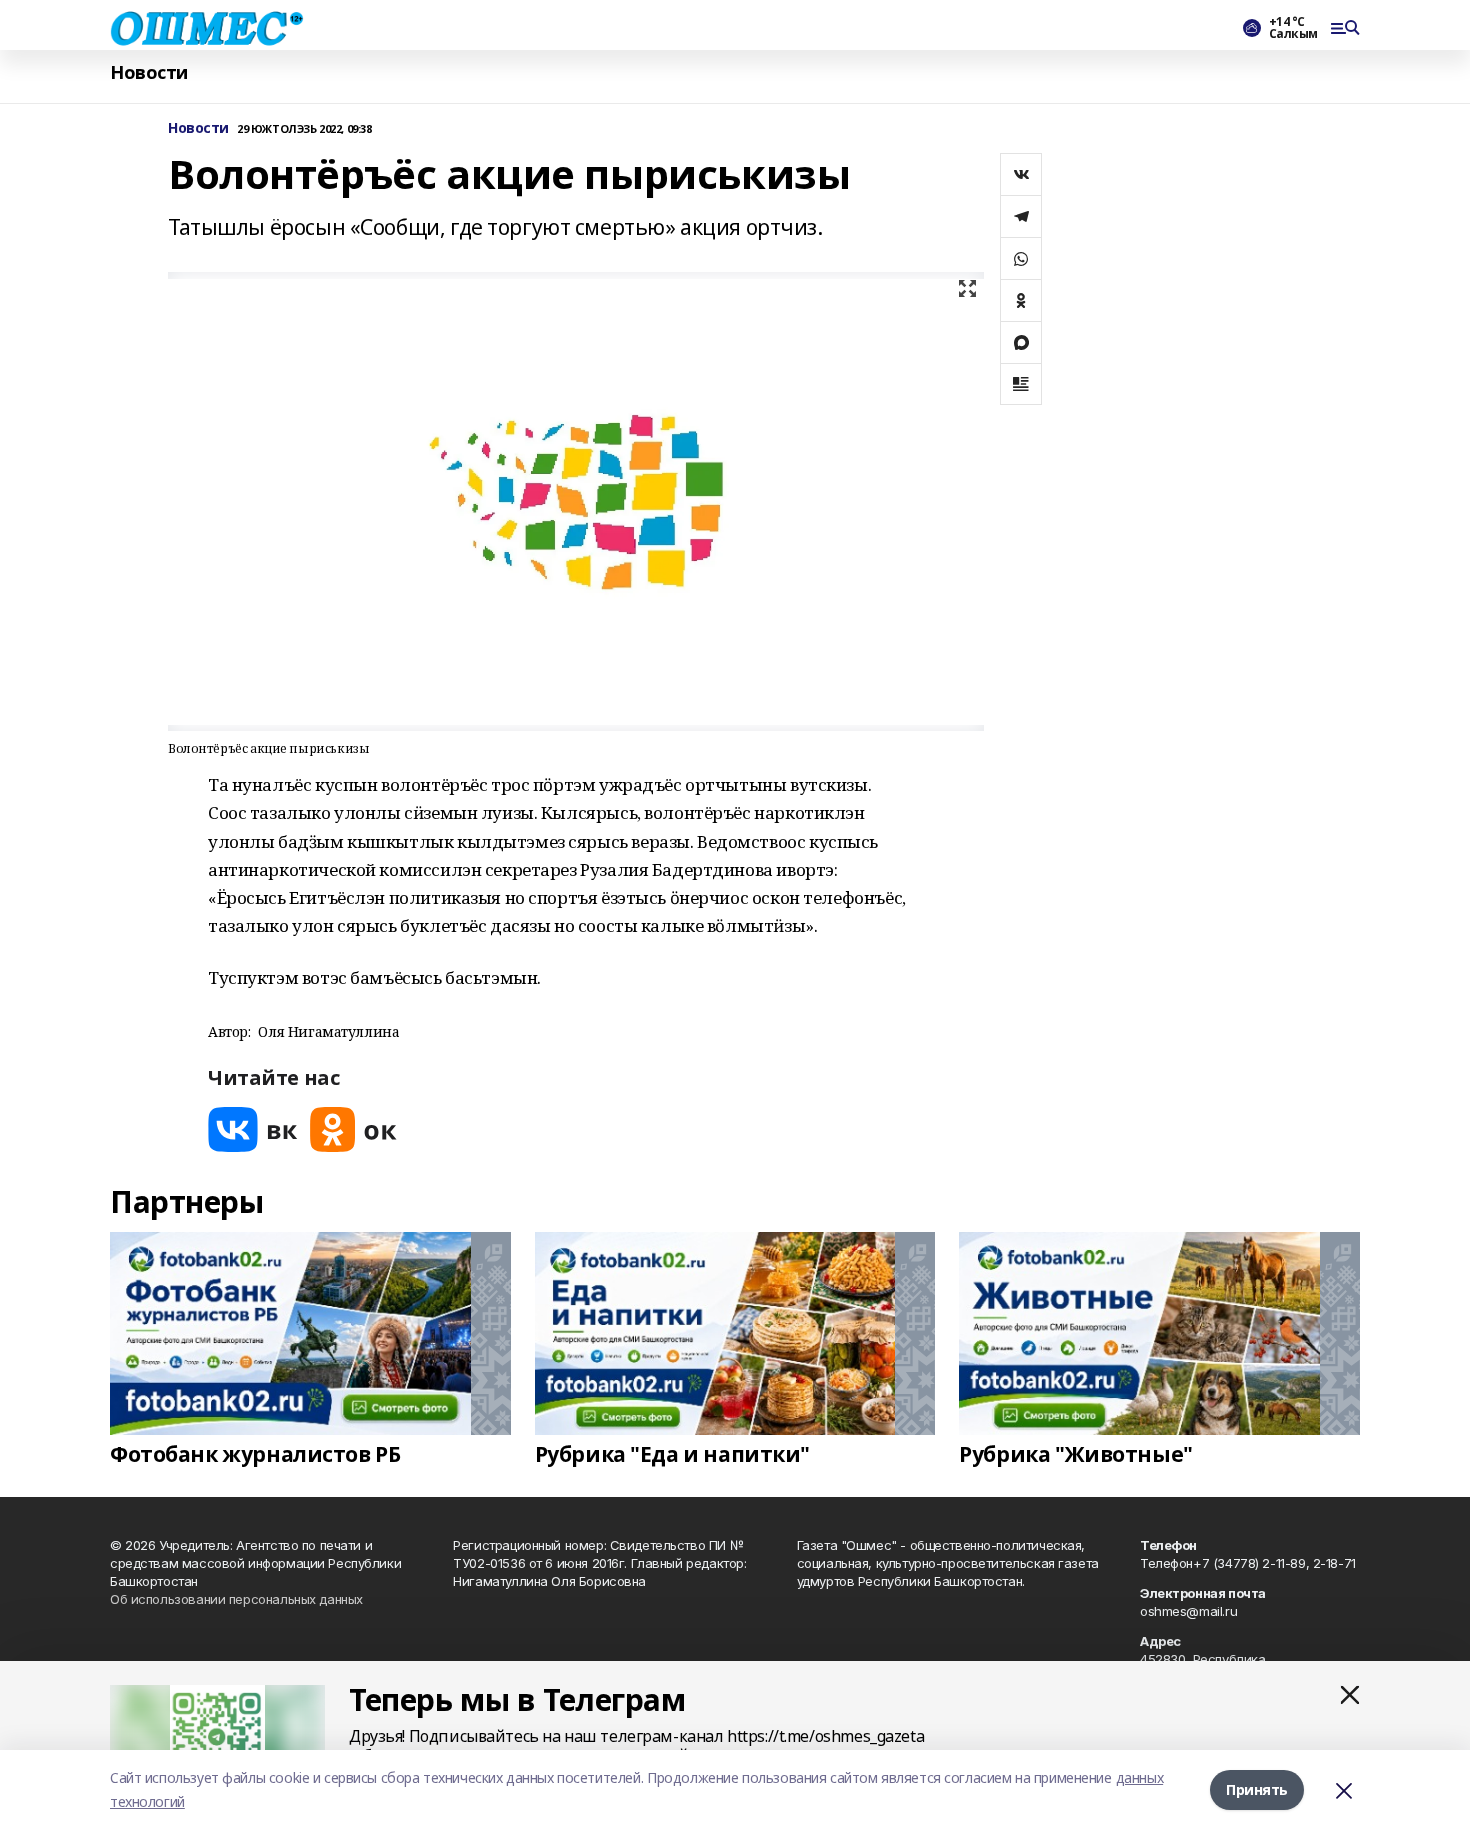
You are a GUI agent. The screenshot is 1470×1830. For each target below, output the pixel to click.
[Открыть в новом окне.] (253, 1129)
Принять (1257, 1789)
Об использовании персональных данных (236, 1599)
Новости (149, 72)
